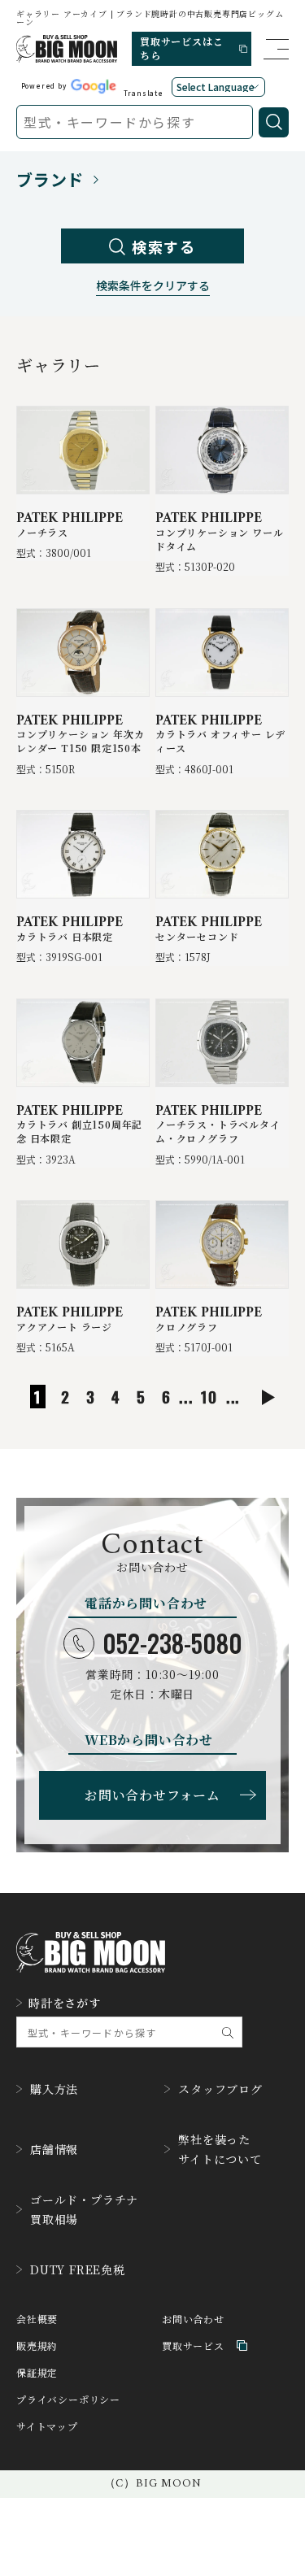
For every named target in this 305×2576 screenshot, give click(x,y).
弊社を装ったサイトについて (220, 2149)
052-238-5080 (172, 1643)
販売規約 (37, 2345)
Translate (144, 93)
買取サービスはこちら (181, 48)
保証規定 (37, 2372)
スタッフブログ (220, 2089)
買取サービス (193, 2345)
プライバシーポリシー (68, 2399)
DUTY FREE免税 (78, 2269)
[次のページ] (268, 1397)
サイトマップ (47, 2426)
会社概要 (37, 2319)
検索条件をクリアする (153, 287)
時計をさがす (65, 2003)
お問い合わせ (193, 2319)
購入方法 (54, 2089)
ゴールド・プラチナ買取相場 (84, 2209)
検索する (164, 246)
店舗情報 (54, 2149)
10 (209, 1397)
